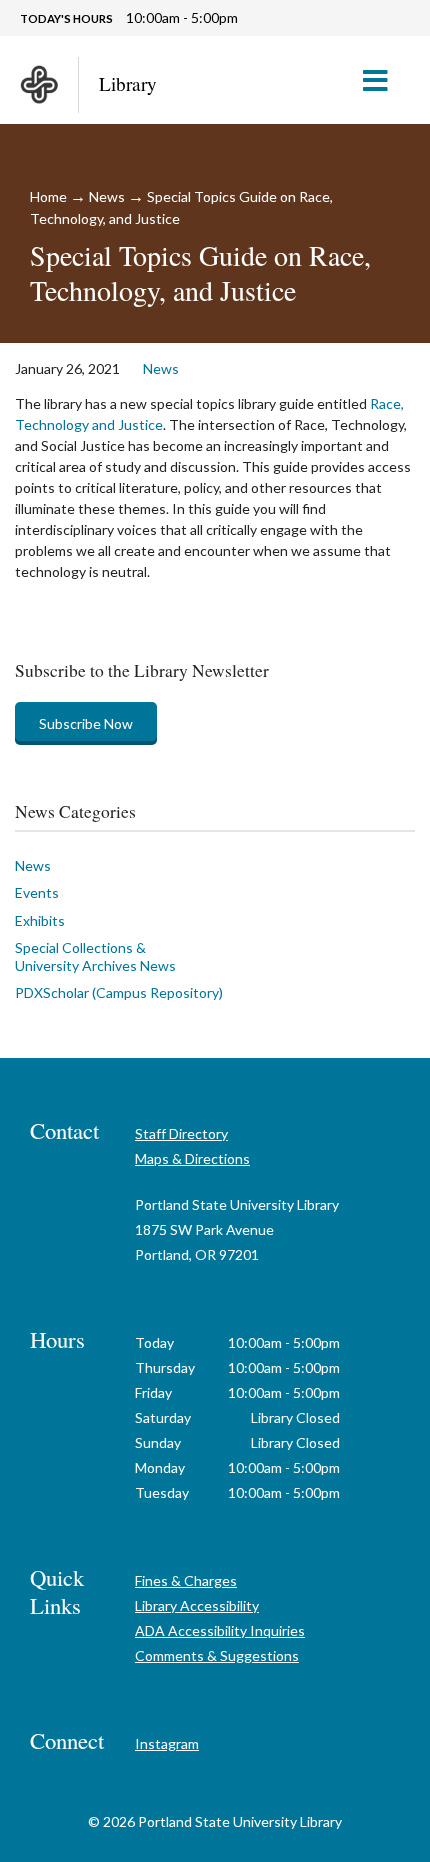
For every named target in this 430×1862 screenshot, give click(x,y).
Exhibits (40, 920)
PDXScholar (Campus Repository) (119, 992)
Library (128, 83)
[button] (383, 80)
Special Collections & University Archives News (95, 956)
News (107, 196)
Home (48, 196)
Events (37, 892)
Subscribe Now (86, 723)
